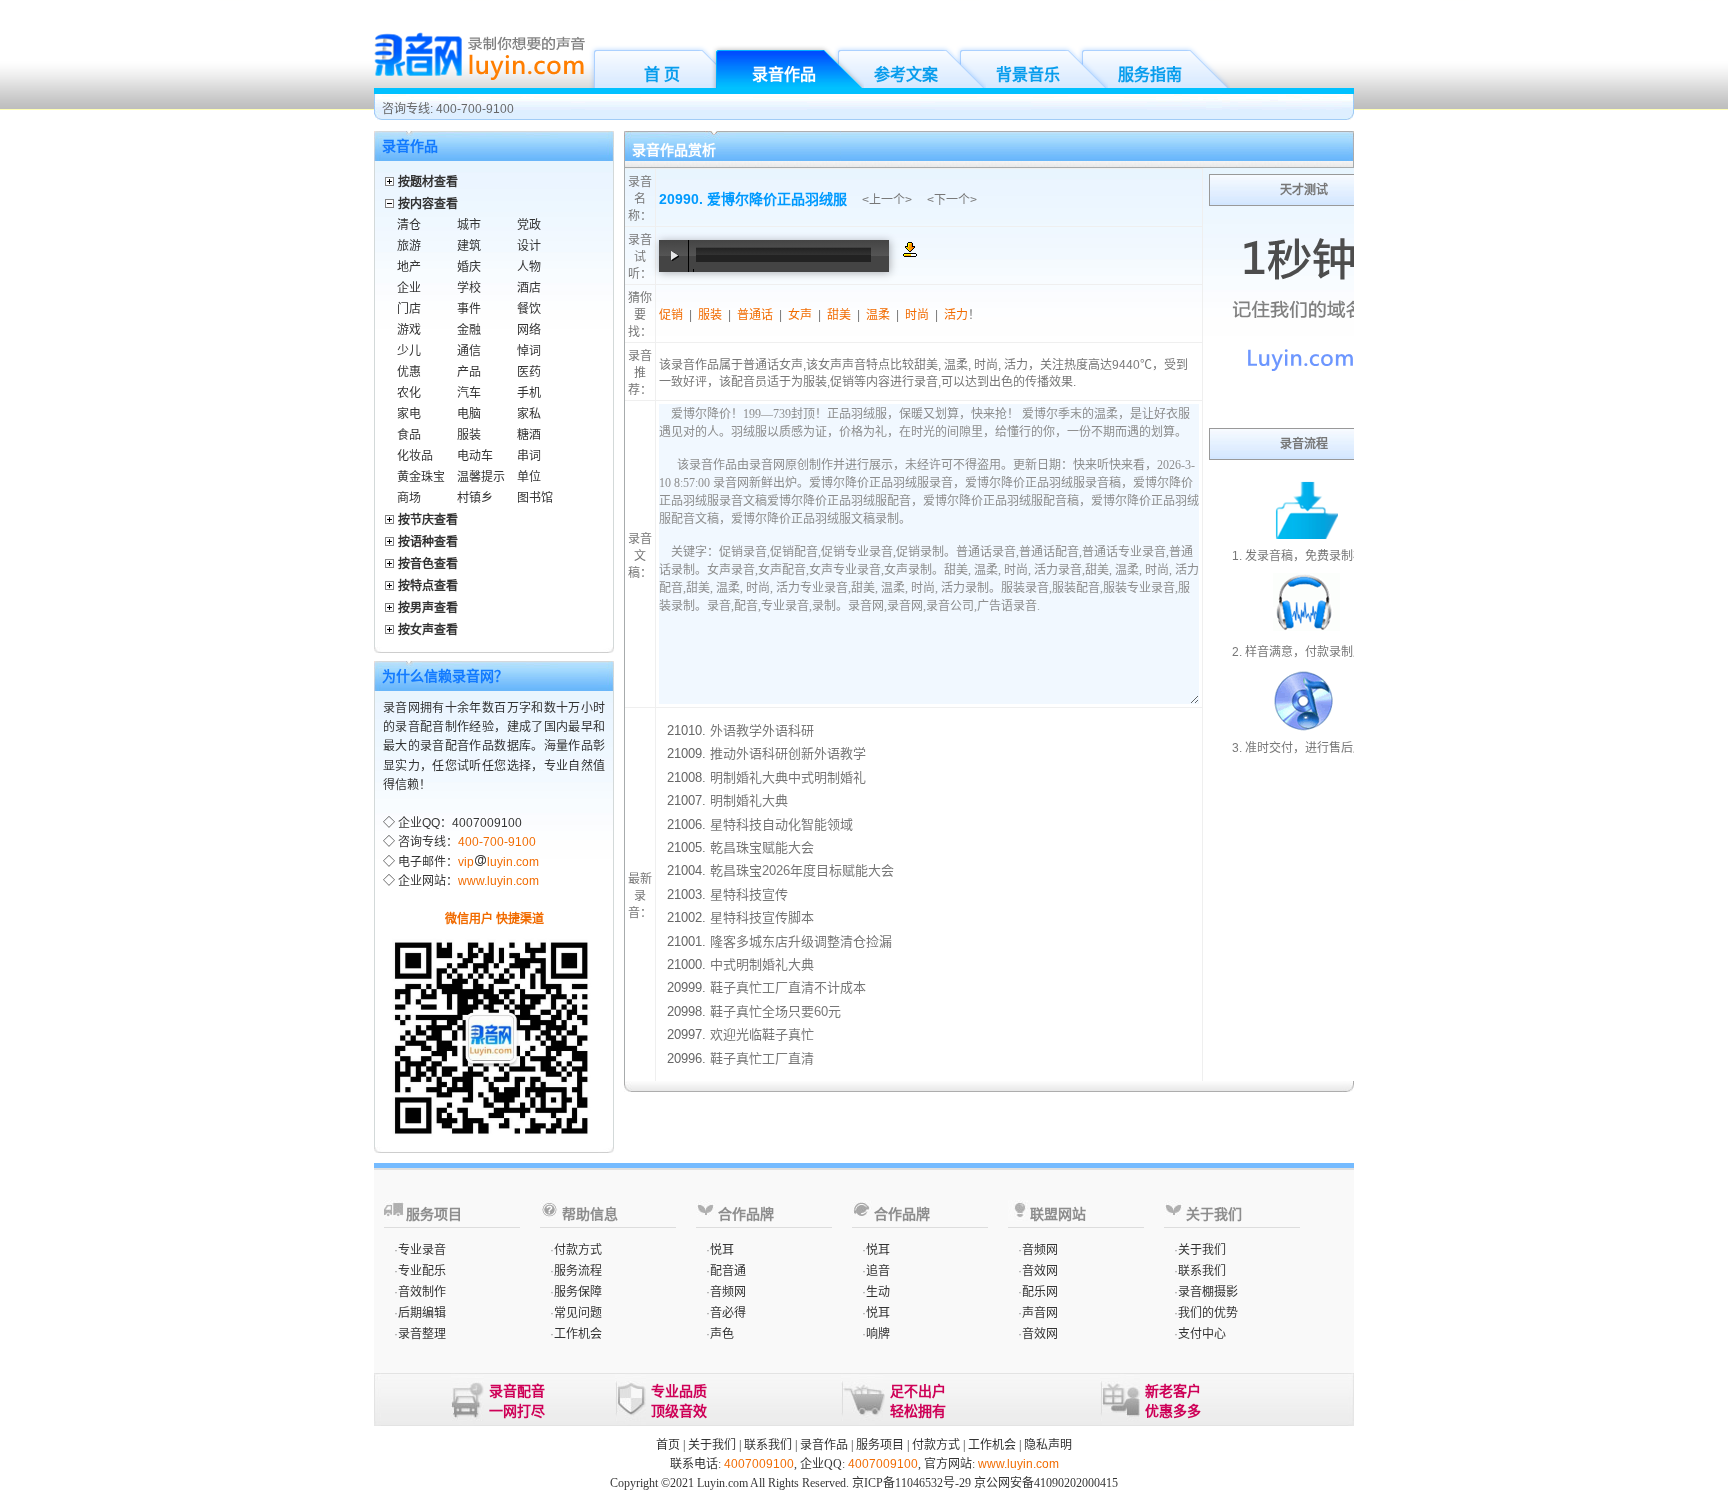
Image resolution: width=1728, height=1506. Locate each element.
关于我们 (1202, 1250)
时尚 (917, 315)
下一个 (952, 200)
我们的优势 (1208, 1313)
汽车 (469, 393)
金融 (469, 330)
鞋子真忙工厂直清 (762, 1058)
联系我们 (1202, 1271)
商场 (409, 498)
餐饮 (529, 309)
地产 (409, 267)
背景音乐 (1028, 74)
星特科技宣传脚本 (762, 917)
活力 (956, 315)
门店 (409, 309)
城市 (469, 225)
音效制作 (422, 1292)
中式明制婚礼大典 (762, 964)
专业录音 (422, 1250)
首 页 (662, 74)
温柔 (878, 315)
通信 (469, 351)
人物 (529, 267)
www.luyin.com (498, 881)
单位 (529, 477)
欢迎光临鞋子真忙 (762, 1034)
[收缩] (390, 200)
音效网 (1040, 1271)
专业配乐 (422, 1271)
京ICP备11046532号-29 (911, 1483)
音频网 (728, 1292)
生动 (878, 1292)
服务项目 (880, 1445)
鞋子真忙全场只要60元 (775, 1011)
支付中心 (1202, 1334)
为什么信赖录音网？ (445, 676)
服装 (469, 435)
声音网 (1040, 1313)
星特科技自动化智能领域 (781, 824)
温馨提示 (481, 477)
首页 (668, 1445)
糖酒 (529, 435)
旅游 (409, 246)
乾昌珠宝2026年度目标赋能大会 (802, 870)
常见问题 (578, 1313)
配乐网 (1040, 1292)
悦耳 (722, 1250)
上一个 (887, 200)
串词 (529, 456)
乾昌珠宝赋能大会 (762, 847)
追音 (878, 1271)
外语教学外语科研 (762, 730)
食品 (409, 435)
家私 (529, 414)
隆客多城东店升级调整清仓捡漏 (801, 941)
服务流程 (578, 1271)
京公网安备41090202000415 (1046, 1483)
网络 (529, 330)
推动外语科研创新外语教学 (788, 753)
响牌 (878, 1334)
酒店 (529, 288)
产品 (469, 372)
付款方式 (578, 1250)
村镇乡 (475, 498)
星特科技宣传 (749, 894)
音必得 (728, 1313)
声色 (722, 1334)
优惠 (409, 372)
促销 (671, 315)
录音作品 (784, 74)
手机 (529, 393)
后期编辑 (422, 1313)
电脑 (469, 414)
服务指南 (1150, 74)
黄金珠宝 (421, 477)
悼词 (529, 351)
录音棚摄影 (1208, 1292)
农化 (409, 393)
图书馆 (535, 498)
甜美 (839, 315)
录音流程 (1304, 444)
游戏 (409, 330)
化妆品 (415, 456)
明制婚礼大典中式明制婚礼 (788, 777)
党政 (529, 225)
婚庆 (469, 267)
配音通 (728, 1271)
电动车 (475, 456)
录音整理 (422, 1334)
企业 (409, 288)
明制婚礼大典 (749, 800)
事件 (469, 309)
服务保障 (578, 1292)
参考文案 (906, 74)
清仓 (409, 225)
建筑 (469, 246)
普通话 (755, 315)
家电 (409, 414)
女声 (800, 315)
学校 (469, 288)
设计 (529, 246)
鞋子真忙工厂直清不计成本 (788, 987)
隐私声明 (1048, 1445)
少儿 (409, 351)
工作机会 (578, 1334)
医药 (529, 372)
